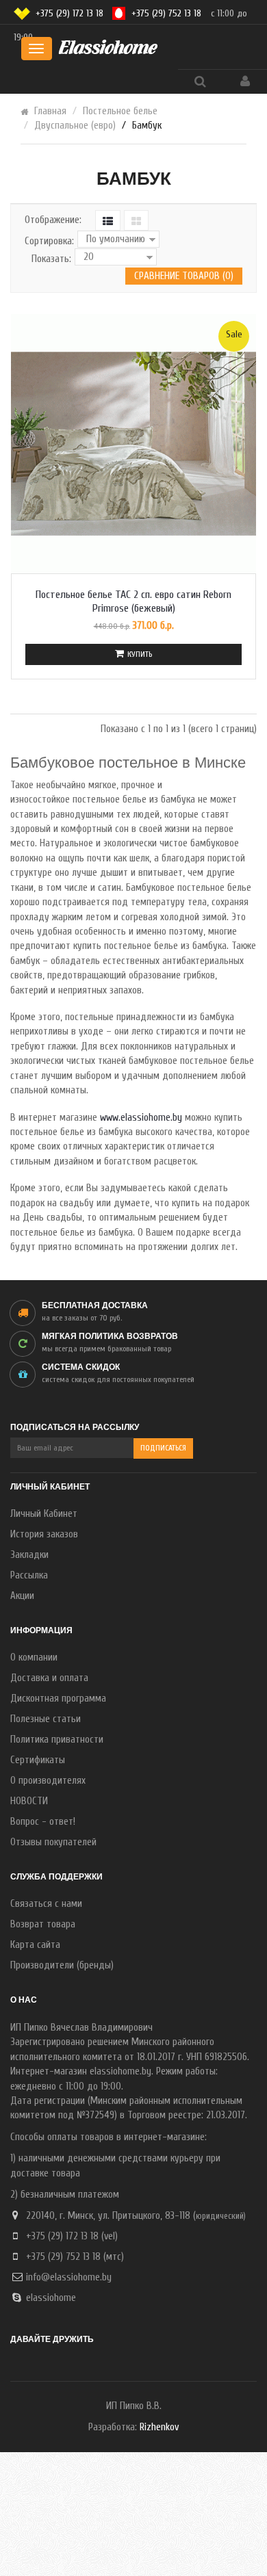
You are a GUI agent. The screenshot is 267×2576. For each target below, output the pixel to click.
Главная (50, 111)
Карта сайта (35, 1945)
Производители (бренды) (62, 1965)
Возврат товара (43, 1924)
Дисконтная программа (58, 1699)
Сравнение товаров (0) (184, 276)
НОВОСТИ (29, 1801)
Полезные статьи (46, 1719)
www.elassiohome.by (141, 1118)
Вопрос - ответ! (43, 1822)
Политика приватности (57, 1740)
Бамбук (147, 126)
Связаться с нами (46, 1904)
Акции (22, 1596)
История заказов (44, 1534)
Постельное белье (120, 111)
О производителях (48, 1781)
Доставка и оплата (49, 1678)
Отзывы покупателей (53, 1842)
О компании (34, 1657)
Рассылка (29, 1575)
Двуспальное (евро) (75, 126)
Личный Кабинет (44, 1514)
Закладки (29, 1555)
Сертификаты (38, 1760)
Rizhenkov (159, 2427)
